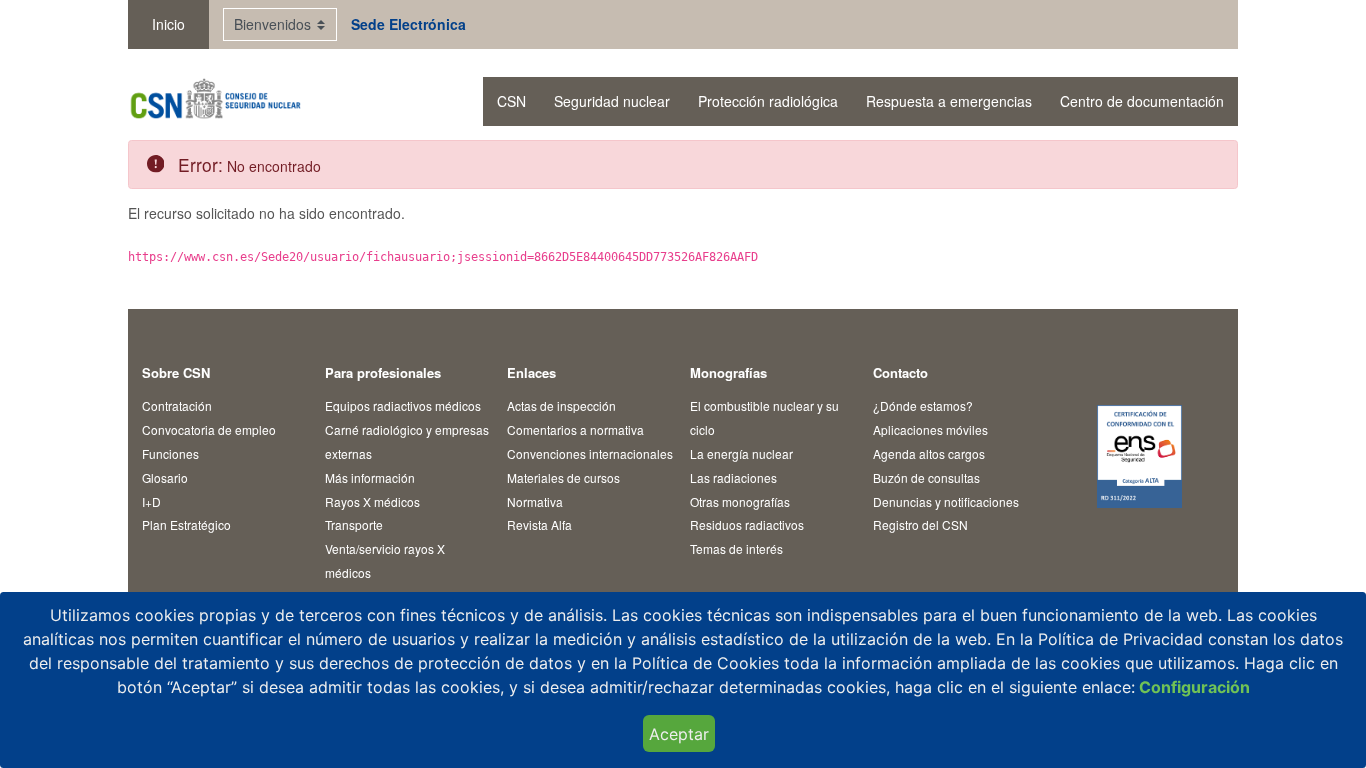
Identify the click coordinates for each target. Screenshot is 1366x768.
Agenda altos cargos (929, 453)
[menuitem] (511, 101)
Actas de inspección (561, 405)
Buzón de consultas (926, 477)
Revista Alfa (539, 524)
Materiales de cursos (563, 477)
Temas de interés (736, 548)
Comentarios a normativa (575, 429)
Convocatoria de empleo (209, 429)
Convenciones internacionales (590, 453)
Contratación (177, 405)
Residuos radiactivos (747, 524)
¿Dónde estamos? (923, 405)
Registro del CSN (920, 524)
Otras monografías (740, 501)
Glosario (165, 477)
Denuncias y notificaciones (946, 501)
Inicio (168, 24)
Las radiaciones (733, 477)
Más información (370, 477)
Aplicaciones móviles (930, 429)
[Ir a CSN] (214, 101)
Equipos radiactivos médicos (403, 405)
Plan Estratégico (186, 524)
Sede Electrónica (408, 24)
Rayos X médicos (372, 501)
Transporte (354, 524)
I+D (151, 501)
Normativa (535, 501)
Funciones (170, 453)
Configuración (1192, 687)
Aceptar (679, 734)
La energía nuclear (741, 453)
